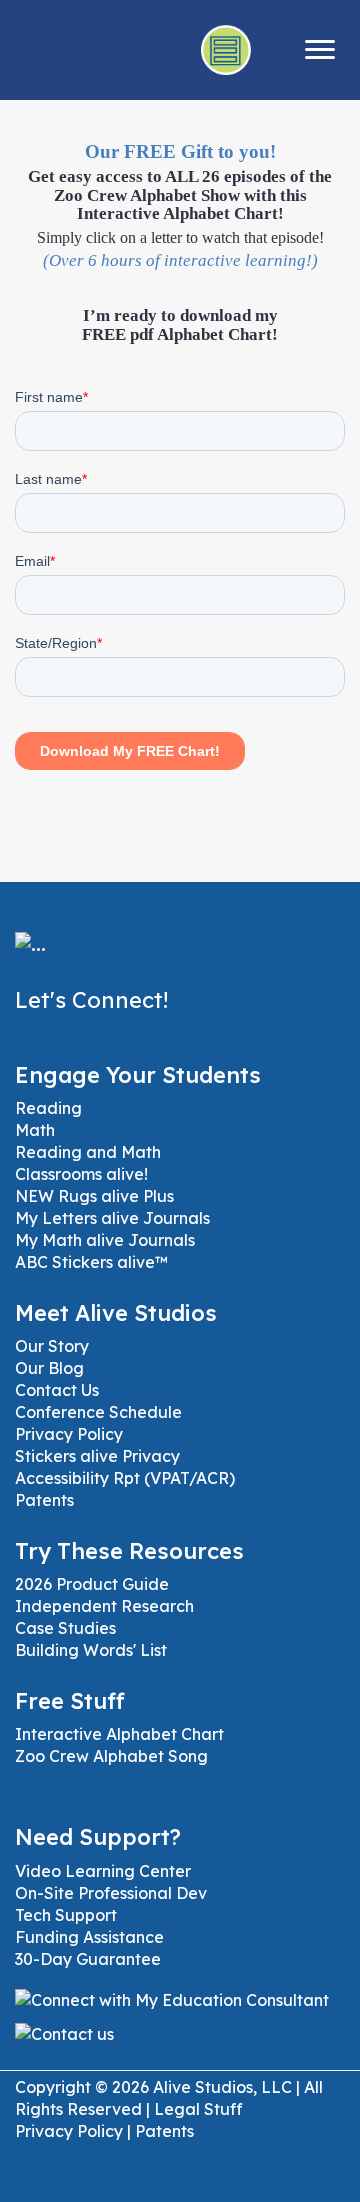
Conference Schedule (98, 1412)
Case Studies (65, 1628)
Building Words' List (91, 1650)
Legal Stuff (198, 2109)
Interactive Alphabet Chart (119, 1734)
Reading (48, 1108)
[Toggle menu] (320, 50)
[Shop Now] (274, 50)
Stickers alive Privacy (97, 1456)
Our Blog (49, 1368)
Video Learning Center (103, 1871)
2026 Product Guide (92, 1584)
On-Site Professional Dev (111, 1893)
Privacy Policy (69, 1434)
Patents (44, 1500)
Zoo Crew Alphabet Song (111, 1756)
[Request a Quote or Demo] (227, 50)
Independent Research (104, 1606)
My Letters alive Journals (112, 1218)
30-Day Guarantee (88, 1959)
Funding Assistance (89, 1937)
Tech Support (66, 1915)
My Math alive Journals (105, 1240)
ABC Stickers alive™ (91, 1262)
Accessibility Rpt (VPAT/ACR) (125, 1478)
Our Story (52, 1346)
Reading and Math (88, 1152)
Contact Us (57, 1390)
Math (35, 1130)
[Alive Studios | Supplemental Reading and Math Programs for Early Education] (30, 958)
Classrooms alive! (81, 1174)
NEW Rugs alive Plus (94, 1196)
